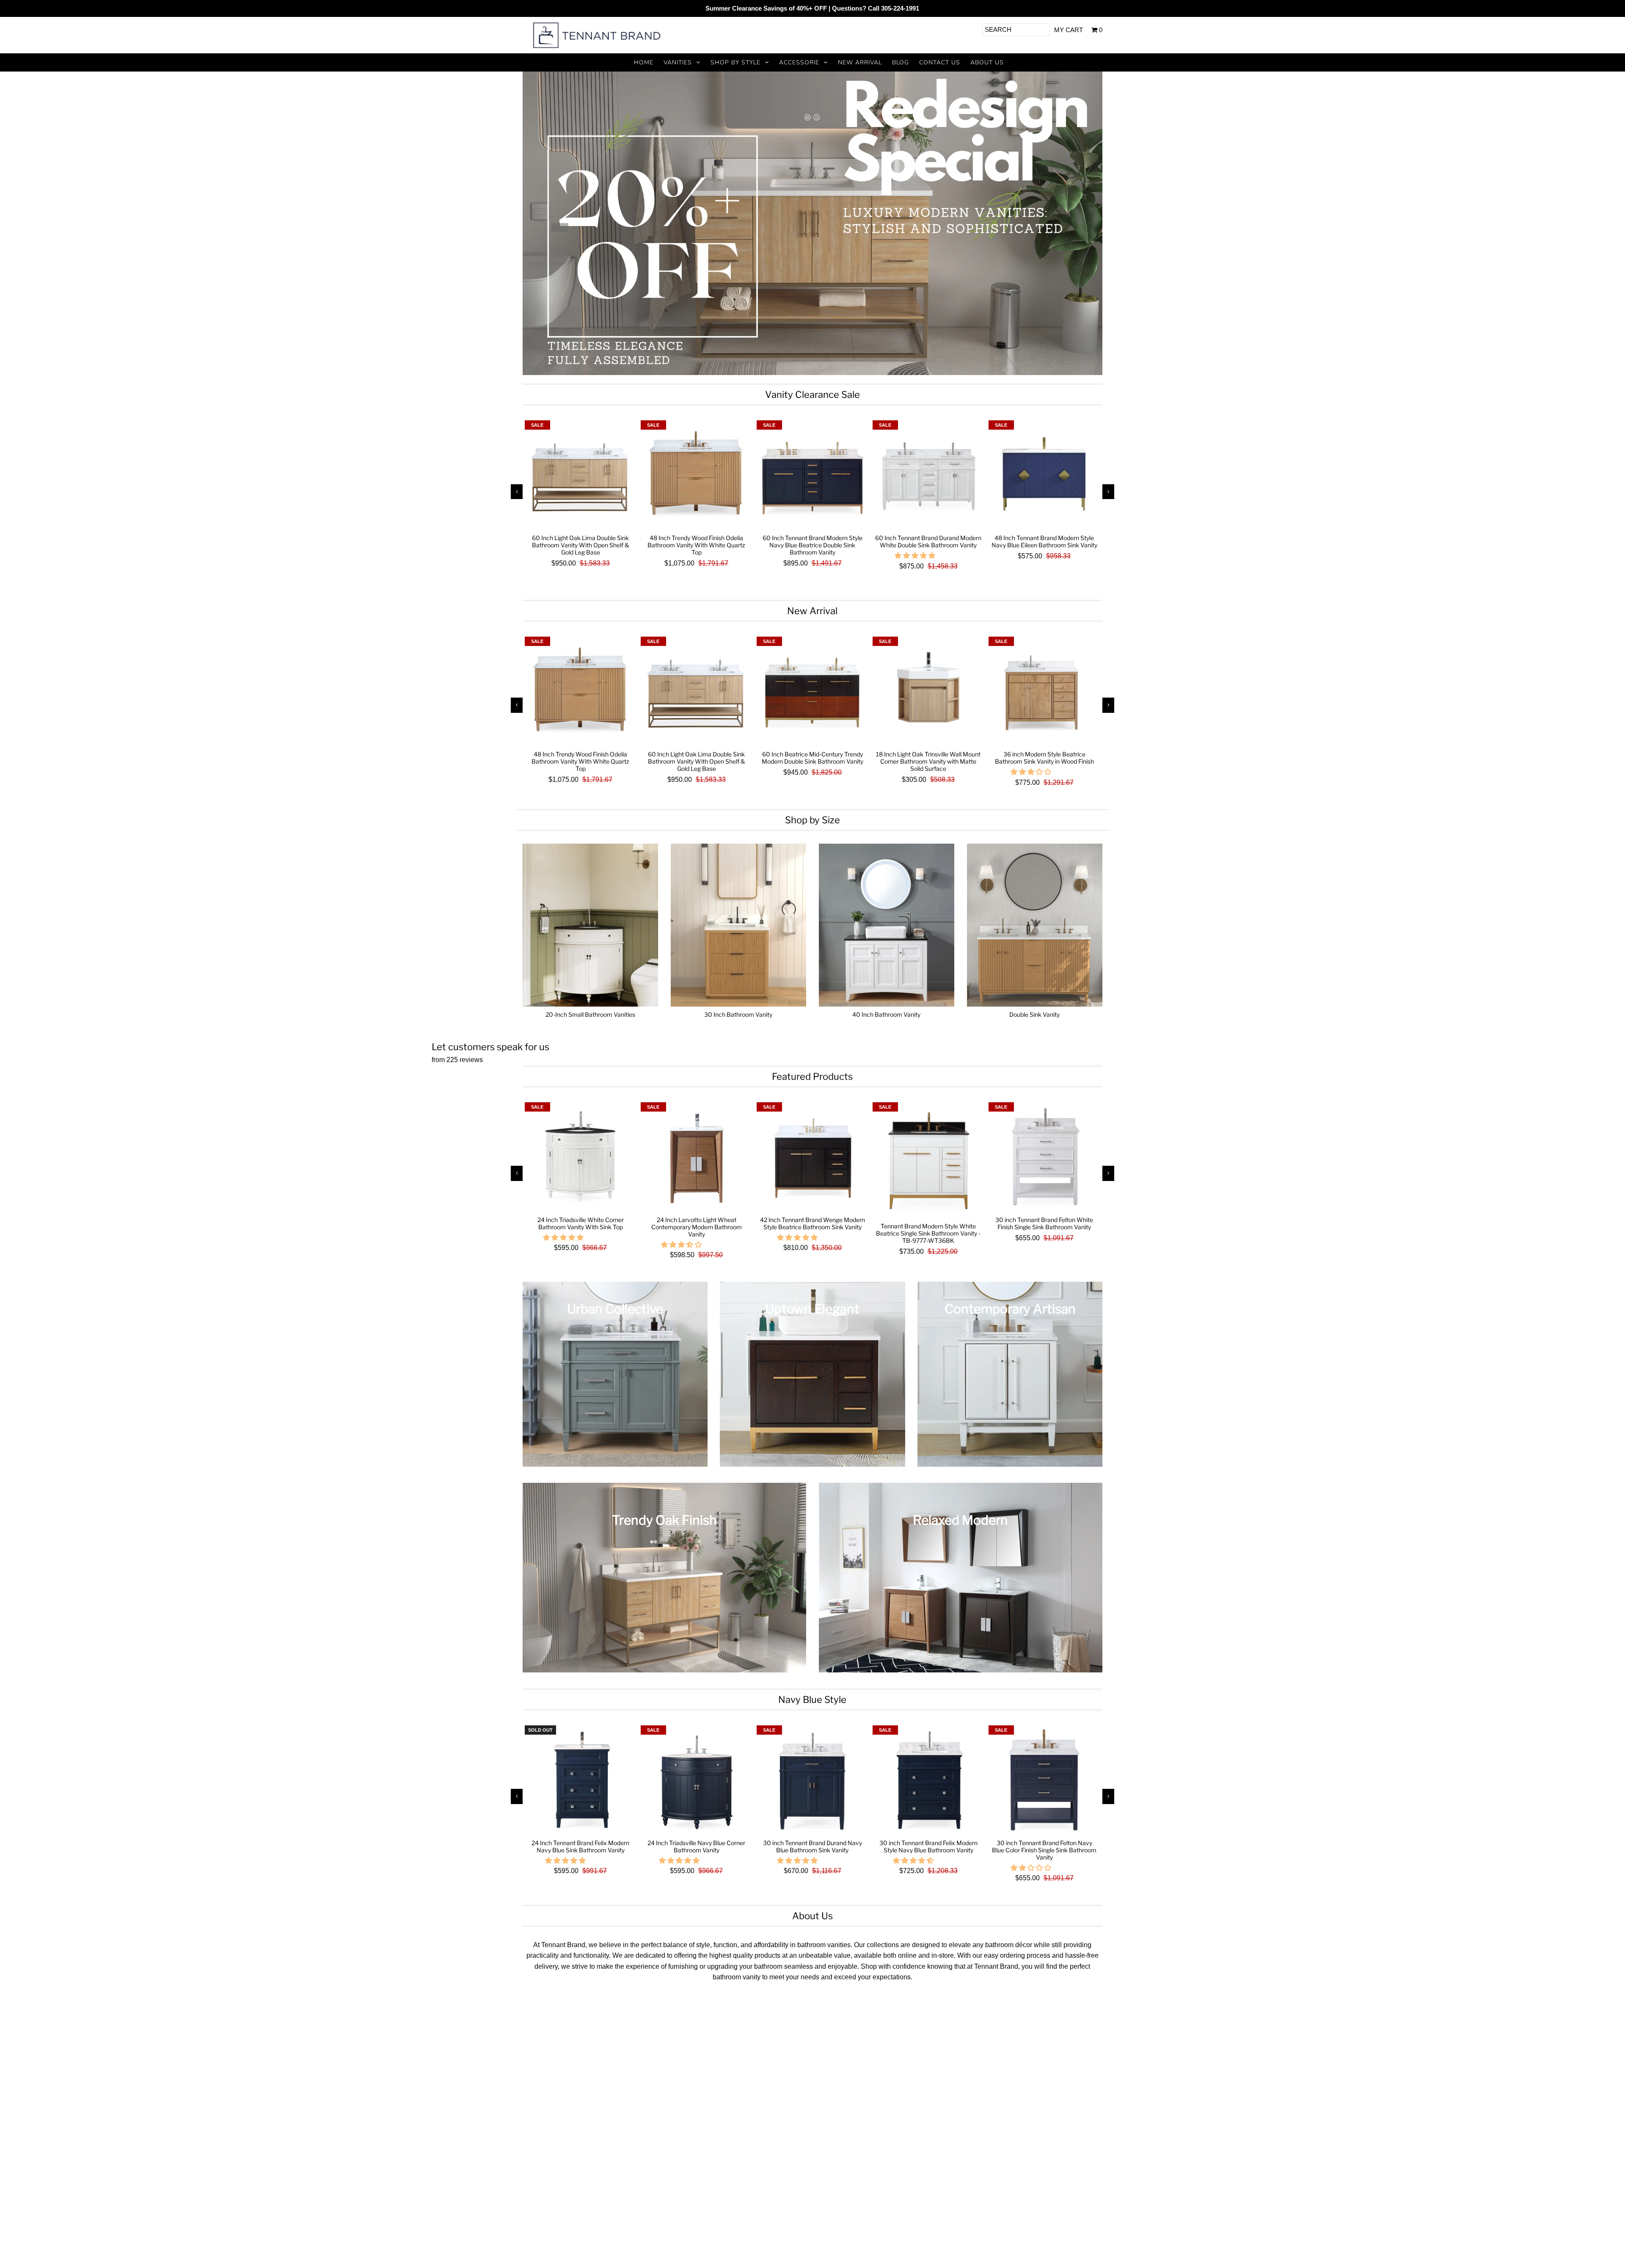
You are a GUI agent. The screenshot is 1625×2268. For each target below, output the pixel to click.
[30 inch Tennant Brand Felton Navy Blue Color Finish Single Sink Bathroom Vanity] (1044, 1781)
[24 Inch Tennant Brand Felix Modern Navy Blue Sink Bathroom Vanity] (581, 1781)
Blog (901, 62)
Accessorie (799, 62)
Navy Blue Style (812, 1700)
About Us (987, 62)
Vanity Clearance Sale (812, 395)
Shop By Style (735, 62)
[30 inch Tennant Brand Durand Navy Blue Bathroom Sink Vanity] (812, 1781)
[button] (916, 556)
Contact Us (940, 62)
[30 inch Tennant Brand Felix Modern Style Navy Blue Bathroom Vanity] (928, 1781)
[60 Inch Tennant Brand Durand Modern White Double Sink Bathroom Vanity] (928, 476)
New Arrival (860, 62)
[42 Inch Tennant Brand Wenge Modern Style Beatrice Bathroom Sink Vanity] (812, 1158)
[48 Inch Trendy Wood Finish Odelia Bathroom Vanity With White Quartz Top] (697, 476)
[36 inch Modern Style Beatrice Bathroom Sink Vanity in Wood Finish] (1044, 693)
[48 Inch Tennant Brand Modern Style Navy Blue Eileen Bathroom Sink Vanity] (1044, 476)
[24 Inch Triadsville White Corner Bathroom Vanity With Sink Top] (581, 1158)
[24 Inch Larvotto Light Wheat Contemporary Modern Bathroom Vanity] (697, 1158)
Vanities (678, 62)
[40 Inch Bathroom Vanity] (887, 925)
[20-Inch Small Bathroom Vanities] (591, 925)
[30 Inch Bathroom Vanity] (739, 925)
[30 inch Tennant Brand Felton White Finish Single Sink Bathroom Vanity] (1044, 1158)
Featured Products (812, 1076)
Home (644, 62)
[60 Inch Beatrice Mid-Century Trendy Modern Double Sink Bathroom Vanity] (812, 693)
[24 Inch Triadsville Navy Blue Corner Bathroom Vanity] (697, 1781)
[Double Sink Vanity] (1035, 925)
